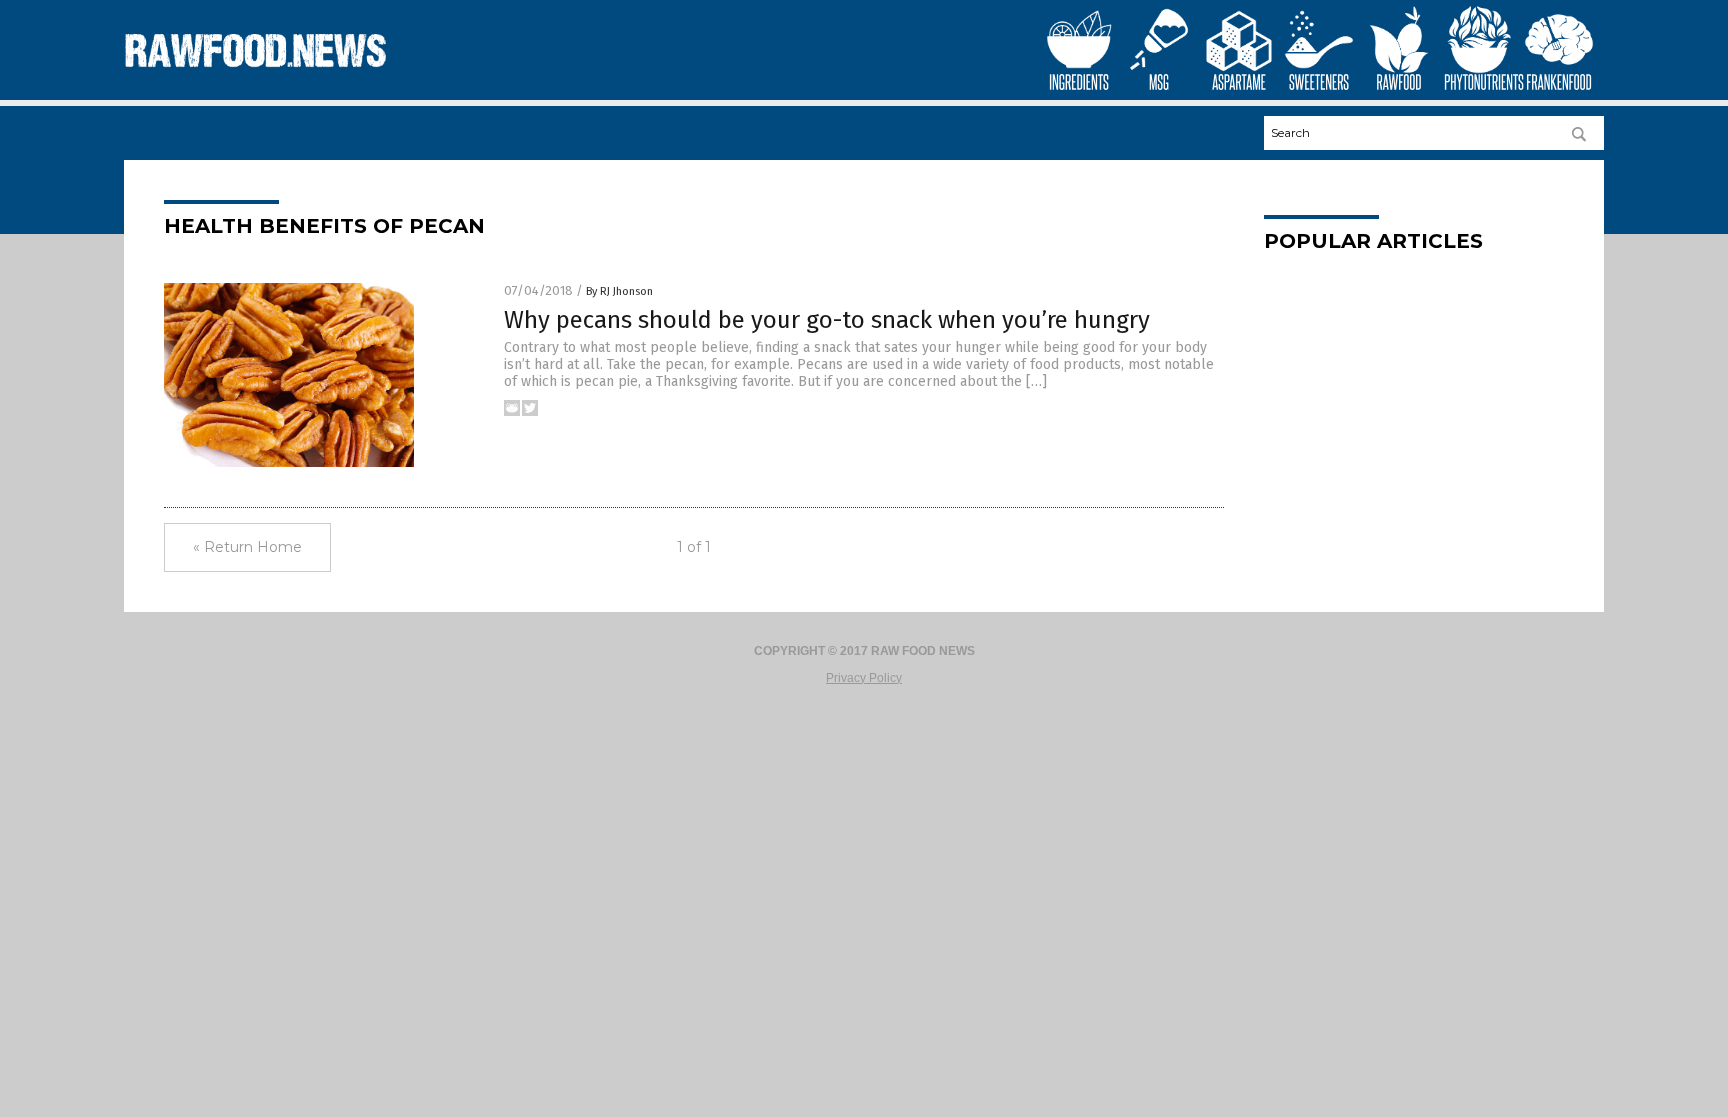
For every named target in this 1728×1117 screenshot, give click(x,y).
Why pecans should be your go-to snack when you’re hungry (827, 320)
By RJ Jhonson (619, 291)
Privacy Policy (864, 678)
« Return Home (247, 547)
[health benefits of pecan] (257, 76)
